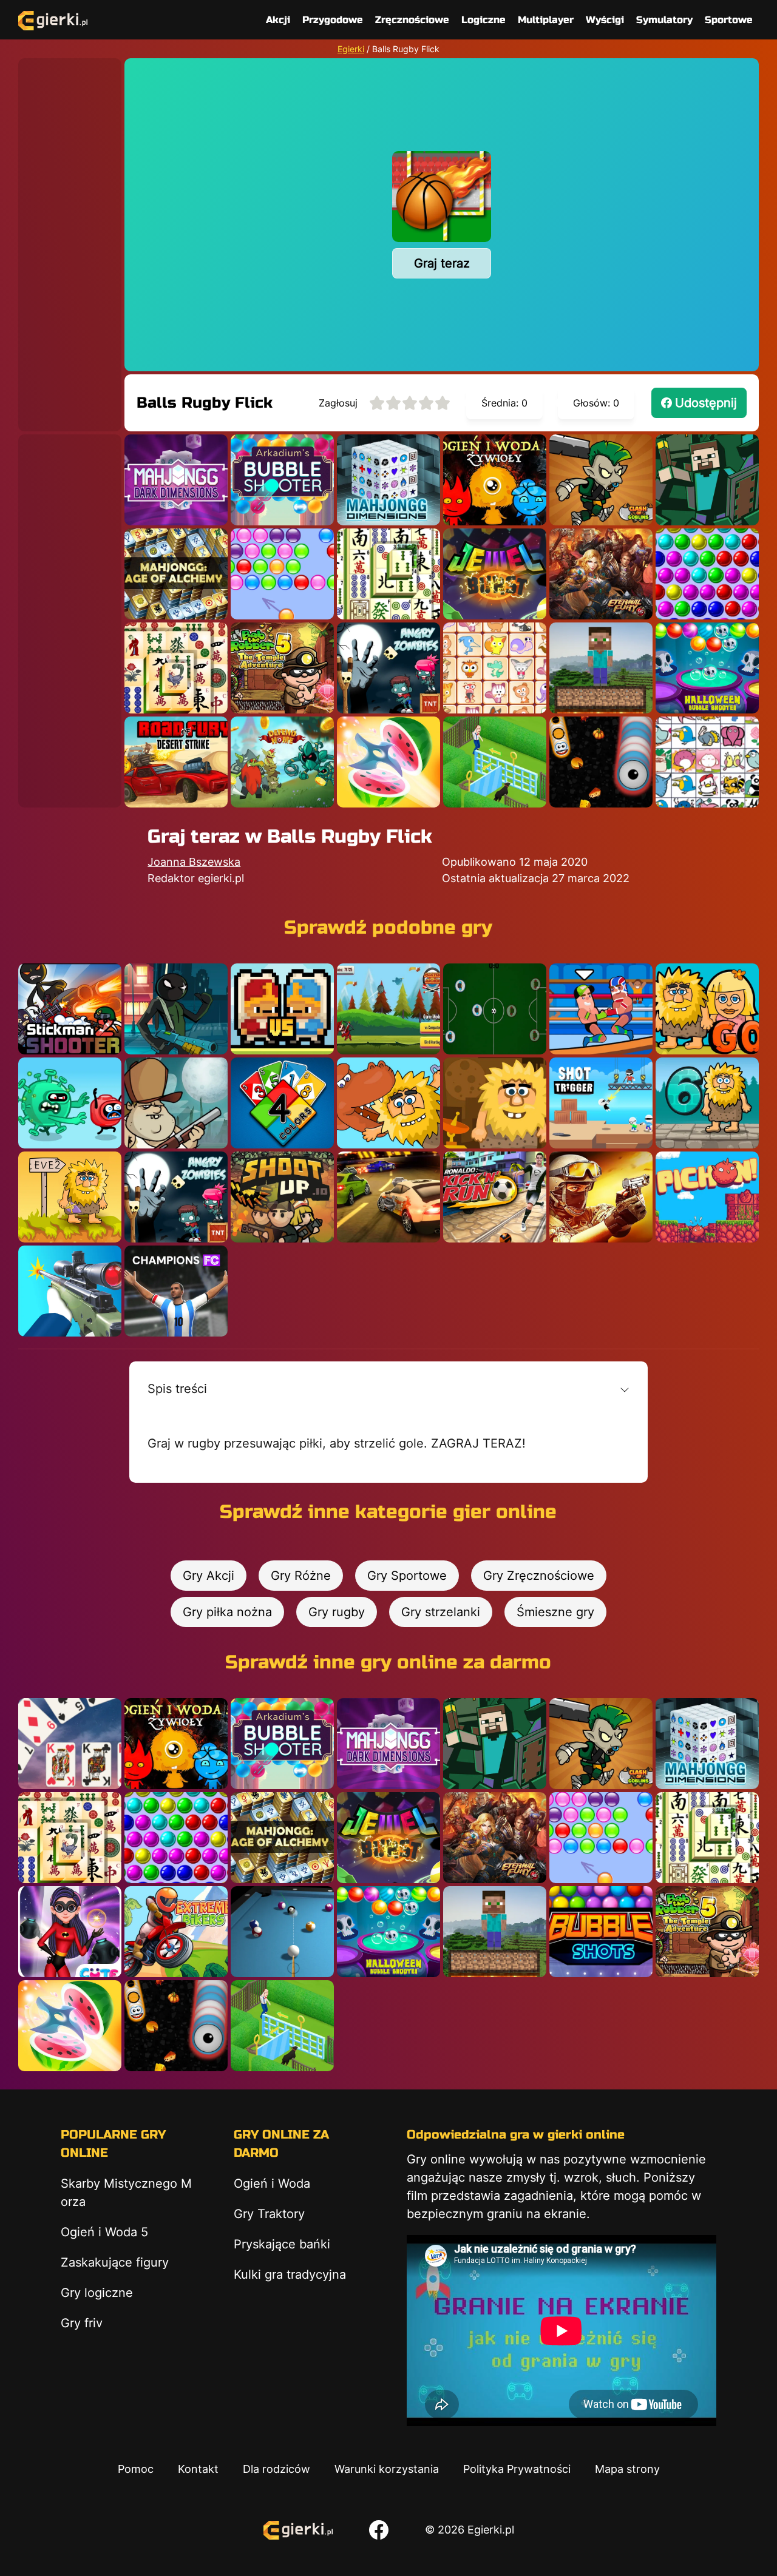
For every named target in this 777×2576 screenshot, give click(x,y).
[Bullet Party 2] (601, 1197)
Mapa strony (627, 2469)
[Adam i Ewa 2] (70, 1197)
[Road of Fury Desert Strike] (176, 762)
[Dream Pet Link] (495, 668)
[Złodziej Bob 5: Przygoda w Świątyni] (282, 668)
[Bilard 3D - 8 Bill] (282, 1932)
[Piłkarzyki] (495, 1009)
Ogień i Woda (272, 2183)
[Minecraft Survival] (601, 668)
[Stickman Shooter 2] (70, 1009)
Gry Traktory (269, 2214)
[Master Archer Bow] (388, 1009)
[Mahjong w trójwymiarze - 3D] (388, 480)
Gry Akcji (209, 1576)
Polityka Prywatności (517, 2469)
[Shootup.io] (282, 1197)
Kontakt (198, 2469)
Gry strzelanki (441, 1612)
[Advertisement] (70, 240)
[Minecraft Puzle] (707, 480)
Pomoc (136, 2469)
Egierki (351, 49)
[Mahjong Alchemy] (176, 574)
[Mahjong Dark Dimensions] (176, 480)
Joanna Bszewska (194, 862)
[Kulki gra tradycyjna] (707, 574)
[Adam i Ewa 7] (388, 1103)
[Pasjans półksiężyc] (70, 1744)
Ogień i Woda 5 (104, 2232)
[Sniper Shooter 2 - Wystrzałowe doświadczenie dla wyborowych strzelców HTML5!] (70, 1291)
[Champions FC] (176, 1291)
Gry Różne (301, 1576)
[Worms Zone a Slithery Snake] (601, 762)
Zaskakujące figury (115, 2262)
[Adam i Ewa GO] (707, 1009)
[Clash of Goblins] (601, 480)
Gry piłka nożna (227, 1612)
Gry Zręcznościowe (539, 1576)
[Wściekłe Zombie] (388, 668)
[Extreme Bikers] (176, 1932)
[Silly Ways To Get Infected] (70, 1103)
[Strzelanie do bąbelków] (707, 668)
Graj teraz (442, 263)
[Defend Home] (282, 762)
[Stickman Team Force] (176, 1009)
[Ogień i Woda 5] (495, 480)
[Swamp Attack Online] (176, 1103)
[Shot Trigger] (601, 1103)
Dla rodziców (277, 2469)
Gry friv (82, 2323)
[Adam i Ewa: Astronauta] (495, 1103)
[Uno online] (282, 1103)
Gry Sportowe (407, 1576)
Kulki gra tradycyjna (290, 2274)
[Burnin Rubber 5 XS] (388, 1197)
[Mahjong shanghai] (388, 574)
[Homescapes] (495, 762)
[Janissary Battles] (282, 1009)
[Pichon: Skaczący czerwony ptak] (707, 1197)
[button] (388, 1389)
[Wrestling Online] (601, 1009)
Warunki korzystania (387, 2469)
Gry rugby (337, 1612)
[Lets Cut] (388, 762)
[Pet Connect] (707, 762)
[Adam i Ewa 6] (707, 1103)
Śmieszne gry (555, 1612)
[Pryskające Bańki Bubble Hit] (282, 574)
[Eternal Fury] (601, 574)
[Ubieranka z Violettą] (70, 1932)
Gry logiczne (97, 2293)
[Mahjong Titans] (176, 668)
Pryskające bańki (282, 2244)
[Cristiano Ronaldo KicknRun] (495, 1197)
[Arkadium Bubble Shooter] (282, 480)
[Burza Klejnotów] (495, 574)
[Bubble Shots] (601, 1932)
